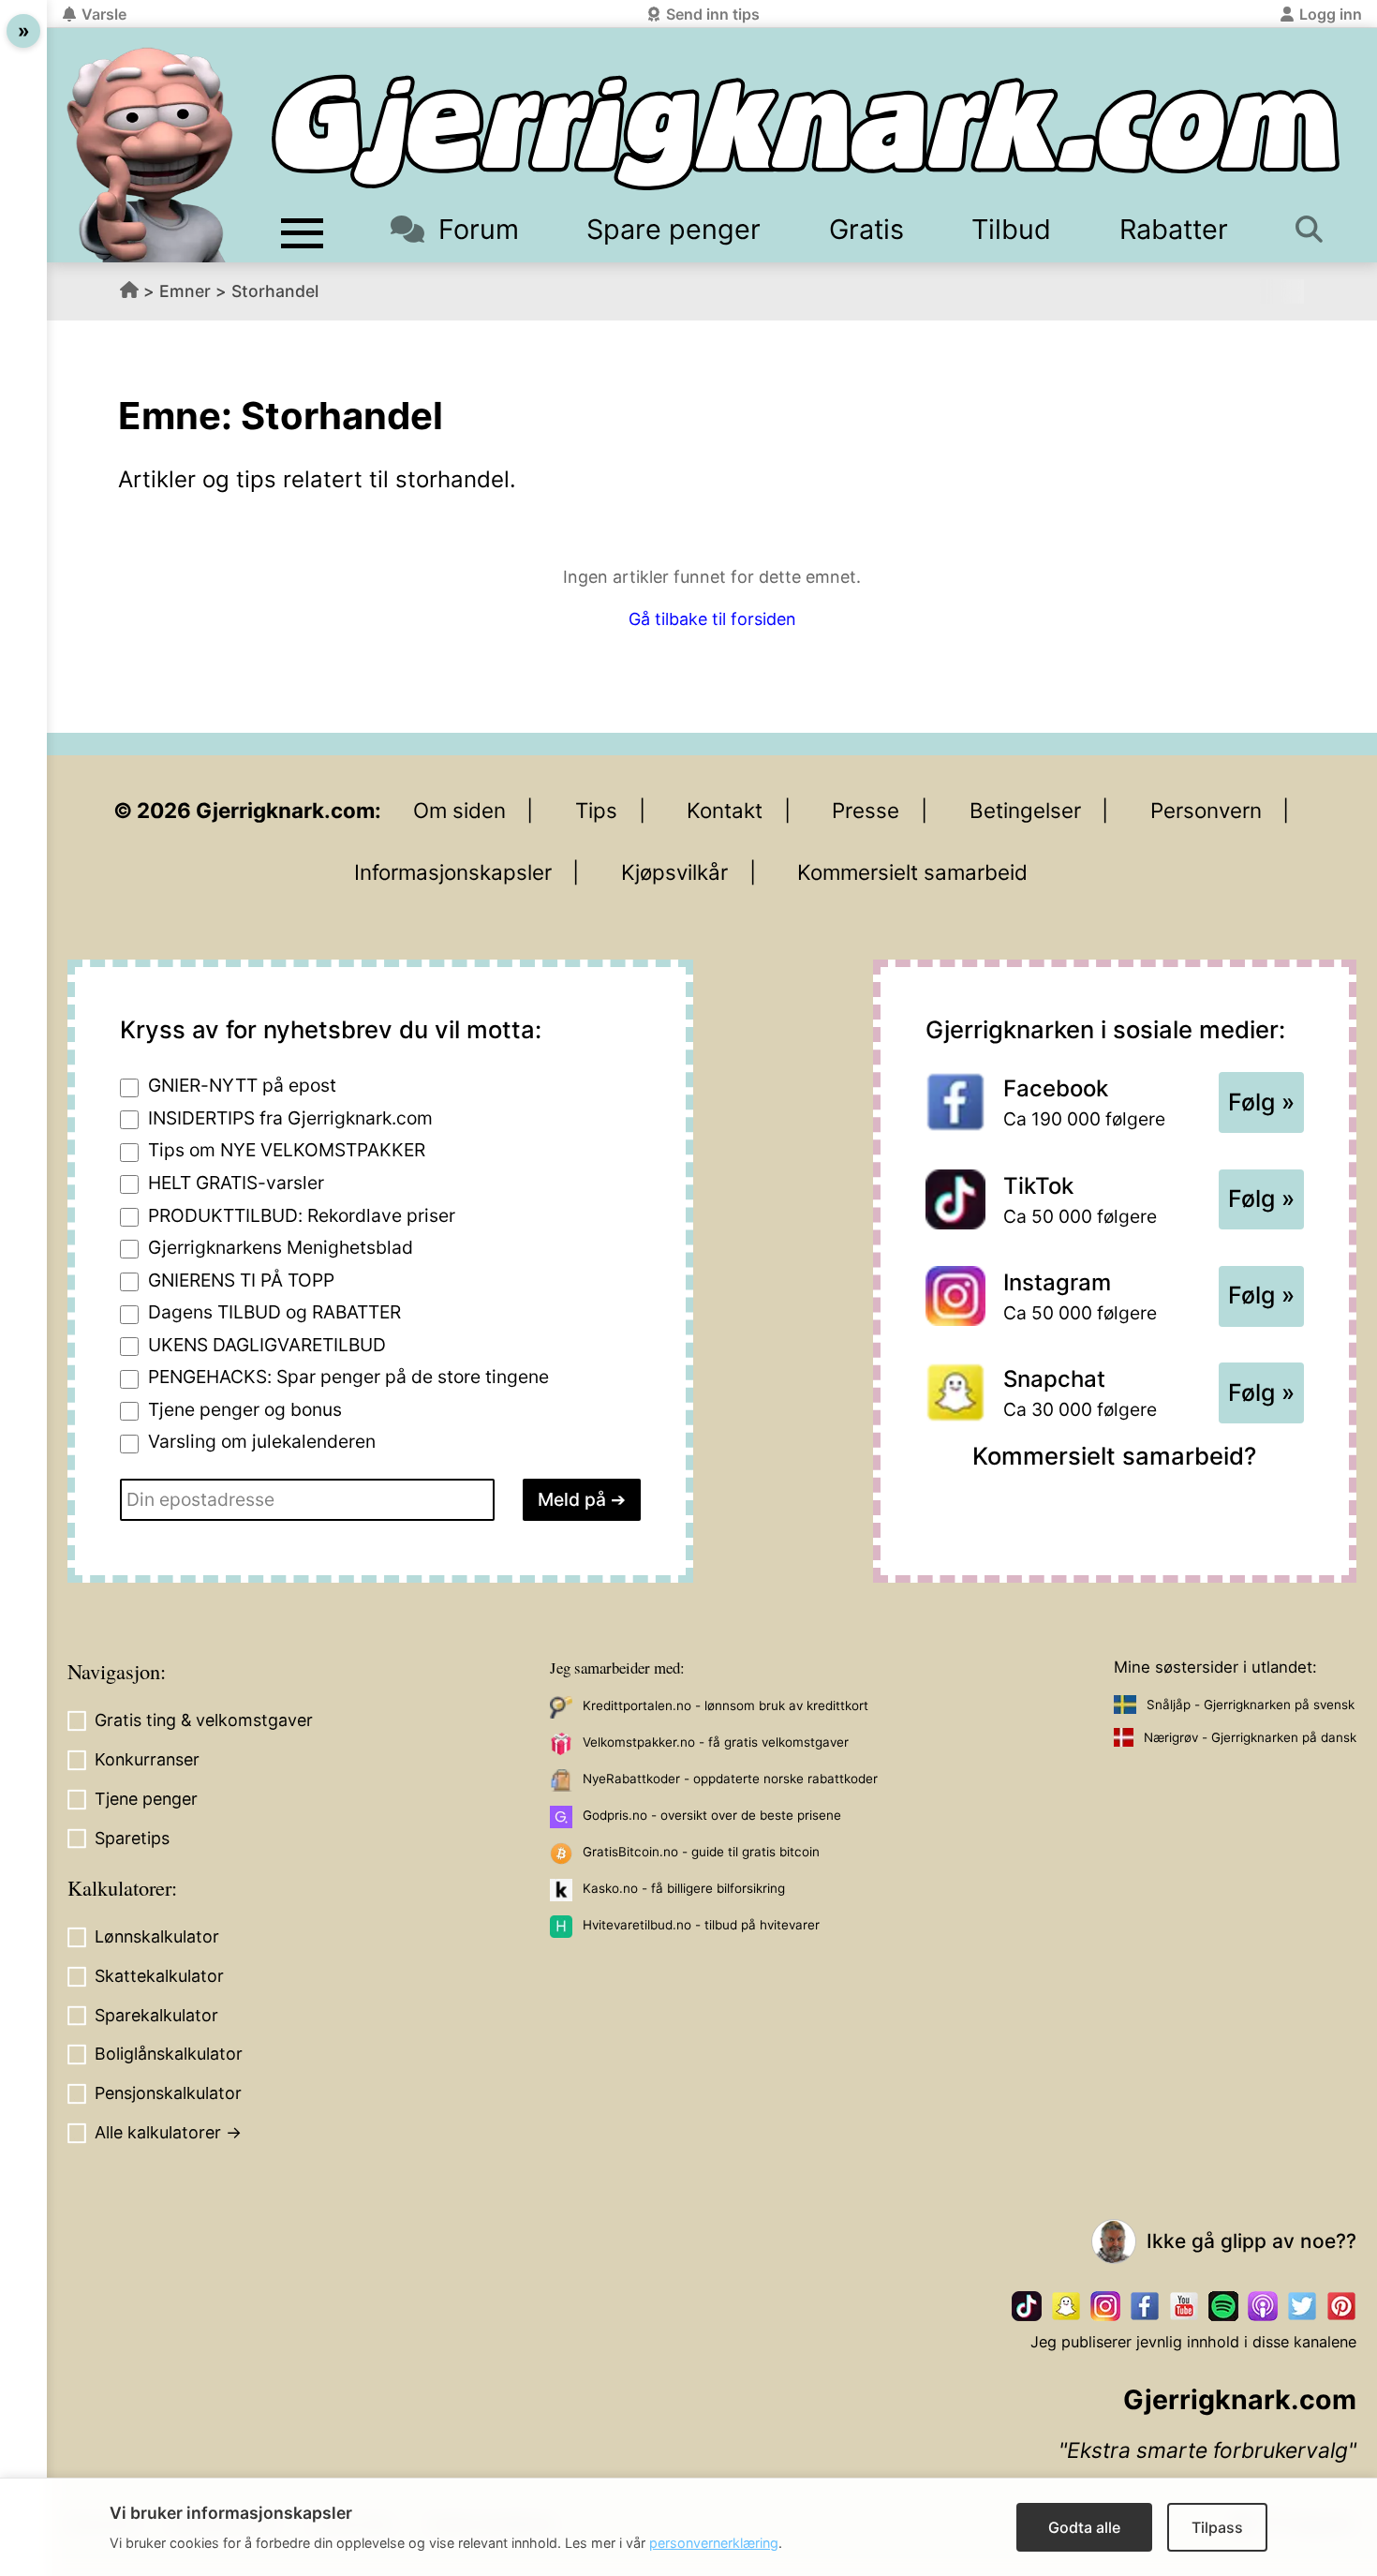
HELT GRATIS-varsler (236, 1183)
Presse (866, 810)
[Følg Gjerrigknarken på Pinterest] (1341, 2306)
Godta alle (1084, 2527)
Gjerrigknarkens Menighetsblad (281, 1247)
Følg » (1261, 1102)
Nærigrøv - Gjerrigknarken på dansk (1250, 1737)
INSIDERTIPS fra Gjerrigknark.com (290, 1118)
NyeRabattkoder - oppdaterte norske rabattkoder (730, 1779)
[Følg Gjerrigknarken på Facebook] (1145, 2306)
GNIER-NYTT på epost (242, 1085)
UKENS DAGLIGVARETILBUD (267, 1345)
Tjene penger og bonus (245, 1409)
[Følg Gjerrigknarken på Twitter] (1302, 2306)
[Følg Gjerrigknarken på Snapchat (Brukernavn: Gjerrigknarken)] (1066, 2306)
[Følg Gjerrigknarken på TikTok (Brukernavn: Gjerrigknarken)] (1027, 2306)
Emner (185, 291)
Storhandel (275, 291)
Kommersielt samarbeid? (1114, 1456)
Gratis (866, 229)
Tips (596, 810)
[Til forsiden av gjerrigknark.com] (150, 155)
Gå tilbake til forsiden (712, 619)
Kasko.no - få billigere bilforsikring (684, 1888)
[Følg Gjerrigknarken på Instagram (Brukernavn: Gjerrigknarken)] (1105, 2306)
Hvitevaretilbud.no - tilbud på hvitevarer (701, 1925)
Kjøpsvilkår (674, 872)
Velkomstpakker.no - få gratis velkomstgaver (716, 1742)
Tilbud (1011, 229)
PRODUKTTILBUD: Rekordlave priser (302, 1215)
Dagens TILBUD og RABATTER (274, 1312)
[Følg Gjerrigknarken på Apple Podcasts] (1263, 2306)
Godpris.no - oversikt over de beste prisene (712, 1815)
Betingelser (1025, 810)
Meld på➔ (582, 1499)
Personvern (1206, 810)
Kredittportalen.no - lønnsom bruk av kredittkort (726, 1705)
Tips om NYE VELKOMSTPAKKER (287, 1150)
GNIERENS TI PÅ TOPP (241, 1280)
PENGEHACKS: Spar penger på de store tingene (348, 1377)
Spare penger (674, 229)
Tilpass (1217, 2527)
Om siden (459, 810)
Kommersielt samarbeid (912, 872)
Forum (478, 229)
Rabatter (1174, 229)
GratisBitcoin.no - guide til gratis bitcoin (701, 1852)
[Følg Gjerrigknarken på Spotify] (1223, 2306)
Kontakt (725, 810)
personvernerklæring (714, 2543)
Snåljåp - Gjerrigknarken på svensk (1251, 1705)
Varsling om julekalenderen (262, 1441)
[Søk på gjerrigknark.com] (1313, 229)
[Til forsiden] (806, 133)
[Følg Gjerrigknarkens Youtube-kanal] (1184, 2306)
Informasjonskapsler (453, 872)
